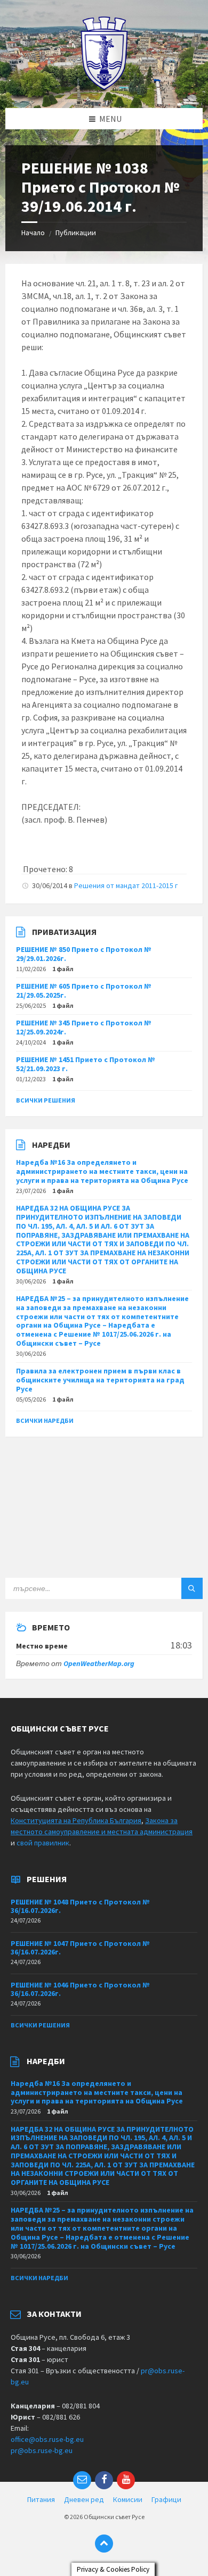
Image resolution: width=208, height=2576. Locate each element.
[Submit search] (192, 1588)
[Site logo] (104, 87)
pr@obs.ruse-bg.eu (42, 2450)
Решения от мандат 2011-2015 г (126, 885)
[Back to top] (104, 2544)
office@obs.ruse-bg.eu (47, 2439)
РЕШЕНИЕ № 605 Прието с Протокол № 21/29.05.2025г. (84, 991)
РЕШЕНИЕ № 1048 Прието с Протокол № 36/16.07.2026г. (80, 1906)
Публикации (76, 233)
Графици (166, 2499)
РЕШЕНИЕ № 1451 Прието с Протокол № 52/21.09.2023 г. (86, 1064)
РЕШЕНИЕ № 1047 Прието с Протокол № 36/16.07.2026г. (80, 1948)
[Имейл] (82, 2480)
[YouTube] (126, 2480)
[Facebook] (104, 2480)
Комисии (128, 2499)
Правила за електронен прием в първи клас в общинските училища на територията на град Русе (100, 1380)
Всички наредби (45, 1420)
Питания (41, 2499)
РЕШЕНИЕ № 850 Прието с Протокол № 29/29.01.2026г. (84, 954)
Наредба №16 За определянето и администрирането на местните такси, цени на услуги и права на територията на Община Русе (102, 1171)
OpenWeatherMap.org (99, 1663)
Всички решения (46, 1100)
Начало (33, 233)
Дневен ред (84, 2499)
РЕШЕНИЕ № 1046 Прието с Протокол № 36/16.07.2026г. (80, 1989)
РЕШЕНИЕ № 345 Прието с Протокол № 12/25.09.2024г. (84, 1027)
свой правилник (43, 1843)
